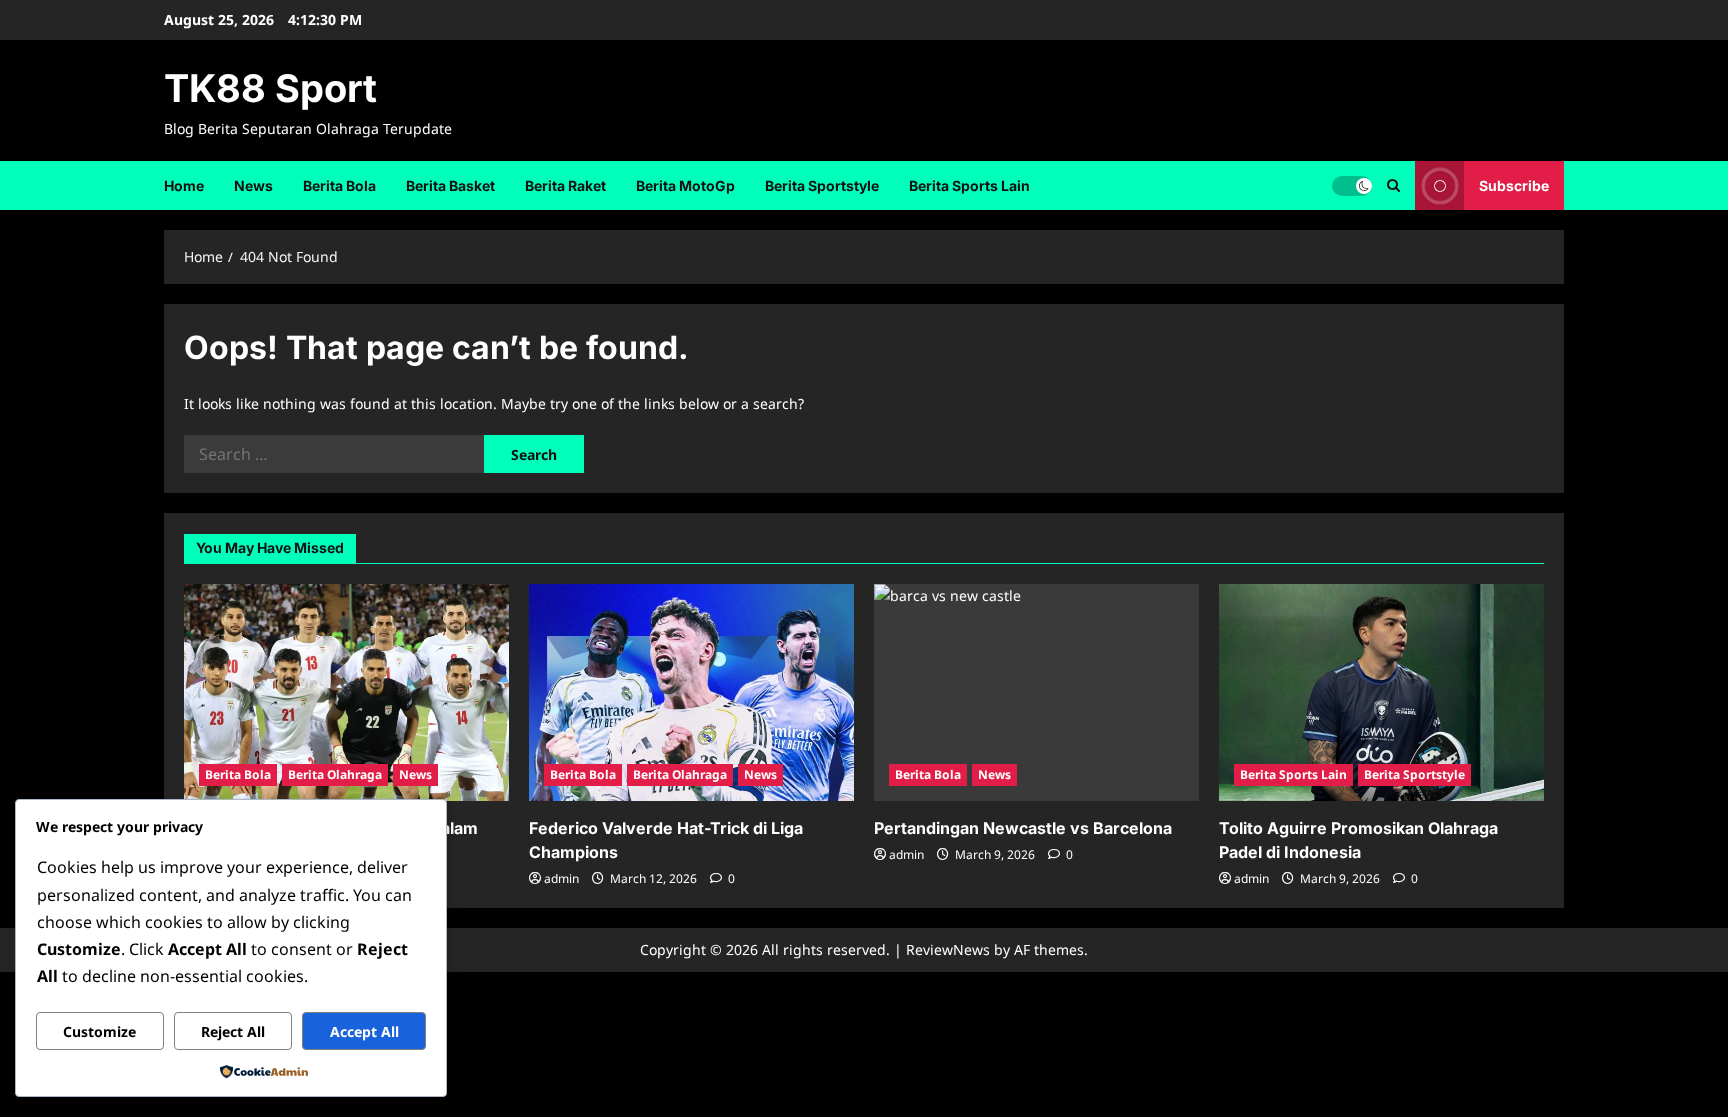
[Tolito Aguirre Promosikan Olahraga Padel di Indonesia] (1381, 692)
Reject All (233, 1031)
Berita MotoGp (685, 185)
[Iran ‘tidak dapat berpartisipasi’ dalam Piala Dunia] (346, 692)
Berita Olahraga (335, 774)
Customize (99, 1031)
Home (184, 185)
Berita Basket (450, 185)
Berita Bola (339, 185)
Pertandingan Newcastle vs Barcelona (1023, 828)
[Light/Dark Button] (1352, 185)
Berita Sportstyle (822, 185)
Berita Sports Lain (969, 185)
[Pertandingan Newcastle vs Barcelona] (1036, 692)
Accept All (364, 1031)
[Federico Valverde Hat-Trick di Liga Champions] (691, 692)
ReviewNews (948, 949)
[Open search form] (1393, 185)
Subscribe (1514, 184)
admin (561, 878)
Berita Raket (565, 185)
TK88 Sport (270, 88)
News (253, 185)
